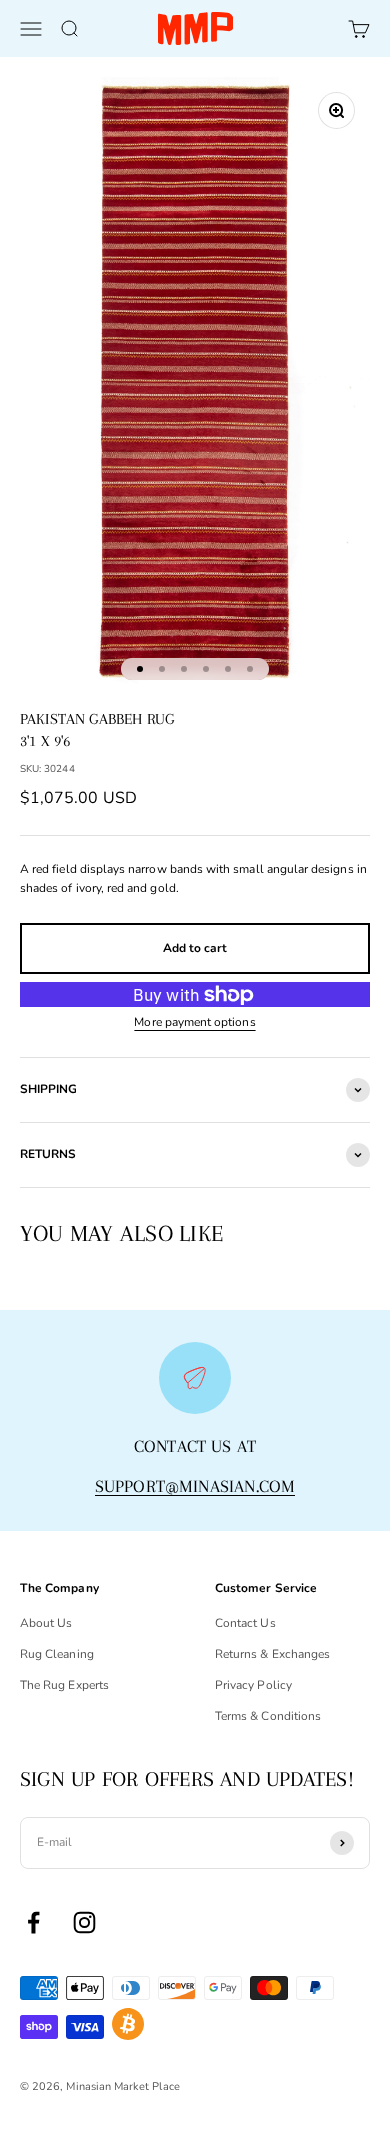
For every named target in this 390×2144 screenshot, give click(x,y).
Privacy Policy (253, 1685)
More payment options (194, 1022)
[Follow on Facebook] (33, 1922)
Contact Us (245, 1623)
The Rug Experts (64, 1685)
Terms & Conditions (268, 1716)
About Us (46, 1623)
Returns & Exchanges (272, 1654)
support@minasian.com (195, 1486)
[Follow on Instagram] (84, 1922)
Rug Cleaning (57, 1654)
